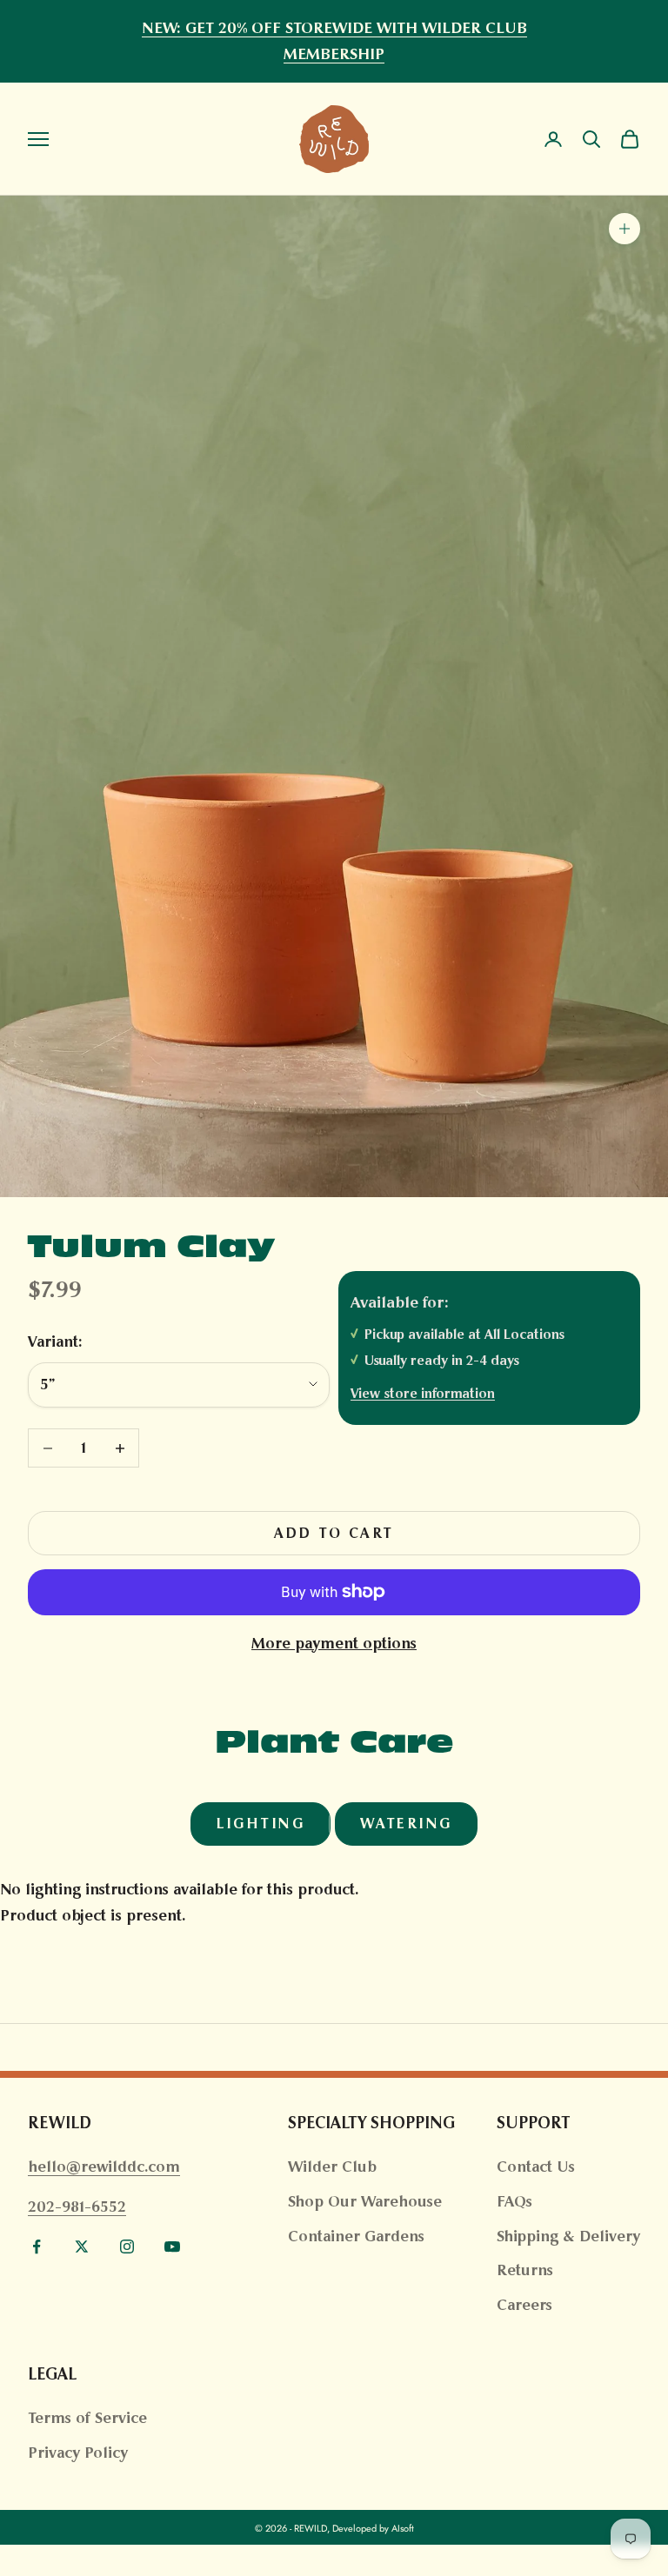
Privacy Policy (78, 2453)
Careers (524, 2305)
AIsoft (403, 2528)
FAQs (514, 2201)
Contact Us (536, 2167)
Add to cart (334, 1533)
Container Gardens (356, 2236)
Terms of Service (87, 2418)
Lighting (260, 1824)
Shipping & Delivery (568, 2236)
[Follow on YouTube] (172, 2247)
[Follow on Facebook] (37, 2247)
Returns (525, 2270)
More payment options (334, 1643)
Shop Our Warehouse (365, 2201)
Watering (406, 1824)
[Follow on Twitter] (82, 2247)
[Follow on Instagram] (127, 2247)
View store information (423, 1393)
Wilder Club (332, 2167)
